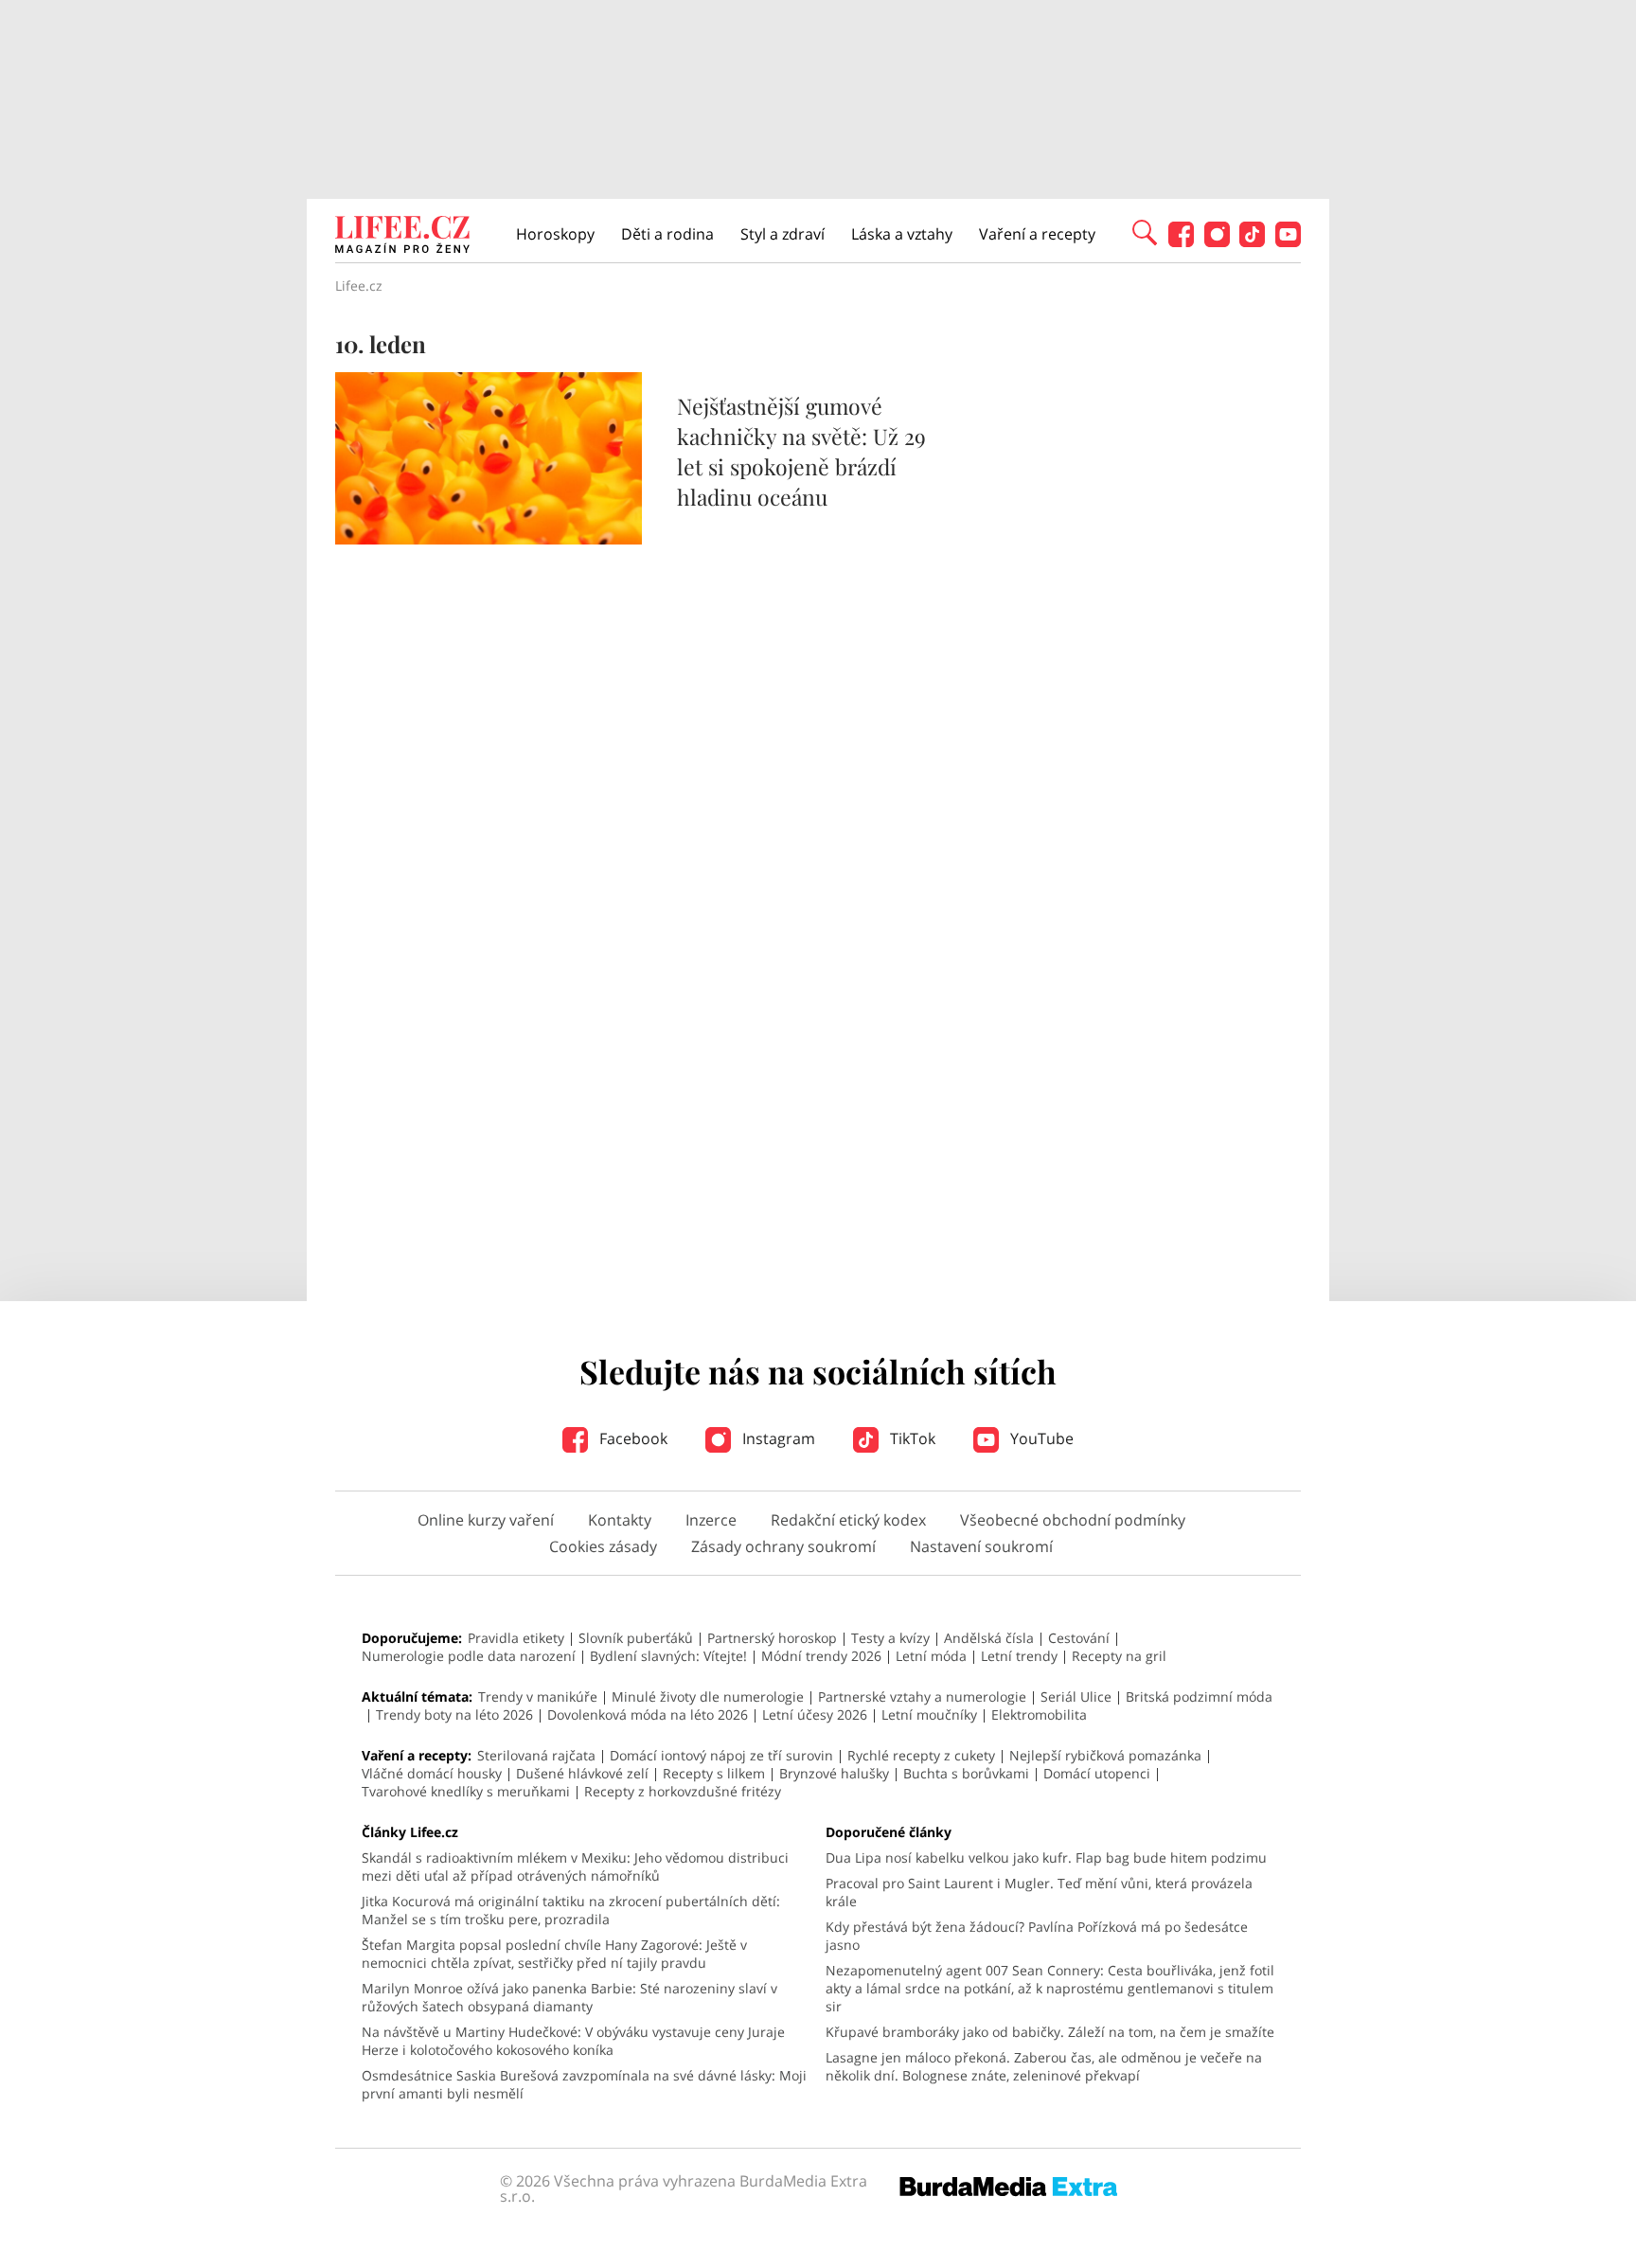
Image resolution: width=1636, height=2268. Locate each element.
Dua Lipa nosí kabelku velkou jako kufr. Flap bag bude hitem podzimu (1046, 1857)
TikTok (911, 1438)
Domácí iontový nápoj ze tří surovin (721, 1755)
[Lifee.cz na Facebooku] (1181, 242)
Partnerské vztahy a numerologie (922, 1697)
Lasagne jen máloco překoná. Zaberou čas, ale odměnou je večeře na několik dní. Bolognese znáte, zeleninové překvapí (1044, 2066)
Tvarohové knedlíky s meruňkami (466, 1791)
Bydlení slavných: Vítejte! (668, 1656)
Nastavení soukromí (981, 1546)
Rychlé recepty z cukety (921, 1755)
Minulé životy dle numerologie (708, 1697)
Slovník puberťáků (636, 1638)
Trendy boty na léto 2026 (454, 1714)
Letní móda (931, 1656)
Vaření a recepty (1037, 234)
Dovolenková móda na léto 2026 (648, 1714)
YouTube (1040, 1438)
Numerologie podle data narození (469, 1656)
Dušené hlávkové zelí (582, 1773)
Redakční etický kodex (848, 1520)
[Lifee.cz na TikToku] (1252, 242)
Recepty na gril (1119, 1656)
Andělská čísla (989, 1638)
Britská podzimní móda (1199, 1697)
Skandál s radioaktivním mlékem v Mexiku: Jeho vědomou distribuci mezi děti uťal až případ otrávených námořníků (575, 1866)
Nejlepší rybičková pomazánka (1105, 1755)
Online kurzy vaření (486, 1520)
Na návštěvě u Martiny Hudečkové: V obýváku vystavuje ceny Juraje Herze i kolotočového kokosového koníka (573, 2041)
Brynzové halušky (834, 1773)
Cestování (1079, 1638)
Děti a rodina (667, 234)
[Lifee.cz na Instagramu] (1217, 242)
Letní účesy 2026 (815, 1714)
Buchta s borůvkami (966, 1773)
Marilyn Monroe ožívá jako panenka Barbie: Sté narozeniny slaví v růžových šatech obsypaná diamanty (569, 1997)
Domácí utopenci (1097, 1773)
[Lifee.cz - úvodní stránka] (402, 237)
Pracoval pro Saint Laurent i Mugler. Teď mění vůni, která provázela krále (1039, 1892)
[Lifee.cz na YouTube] (1288, 242)
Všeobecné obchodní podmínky (1073, 1520)
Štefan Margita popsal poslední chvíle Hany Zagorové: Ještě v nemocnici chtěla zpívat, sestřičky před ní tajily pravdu (554, 1954)
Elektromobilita (1039, 1714)
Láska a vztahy (902, 234)
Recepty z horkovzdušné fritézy (683, 1791)
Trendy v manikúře (538, 1697)
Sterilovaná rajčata (536, 1755)
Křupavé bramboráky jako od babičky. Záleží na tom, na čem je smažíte (1050, 2032)
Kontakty (620, 1520)
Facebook (631, 1438)
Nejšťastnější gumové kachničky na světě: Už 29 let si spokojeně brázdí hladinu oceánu (801, 451)
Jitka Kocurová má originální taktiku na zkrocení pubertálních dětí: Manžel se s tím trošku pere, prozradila (571, 1910)
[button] (1145, 231)
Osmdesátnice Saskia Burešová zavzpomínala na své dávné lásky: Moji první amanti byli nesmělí (584, 2084)
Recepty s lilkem (714, 1773)
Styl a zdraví (782, 234)
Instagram (777, 1438)
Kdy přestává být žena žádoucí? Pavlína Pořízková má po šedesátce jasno (1037, 1936)
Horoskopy (555, 234)
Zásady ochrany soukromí (783, 1546)
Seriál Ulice (1076, 1697)
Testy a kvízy (890, 1638)
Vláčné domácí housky (432, 1773)
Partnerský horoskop (772, 1638)
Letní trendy (1019, 1656)
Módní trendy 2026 (821, 1656)
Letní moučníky (929, 1714)
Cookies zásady (603, 1546)
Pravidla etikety (516, 1638)
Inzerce (711, 1520)
